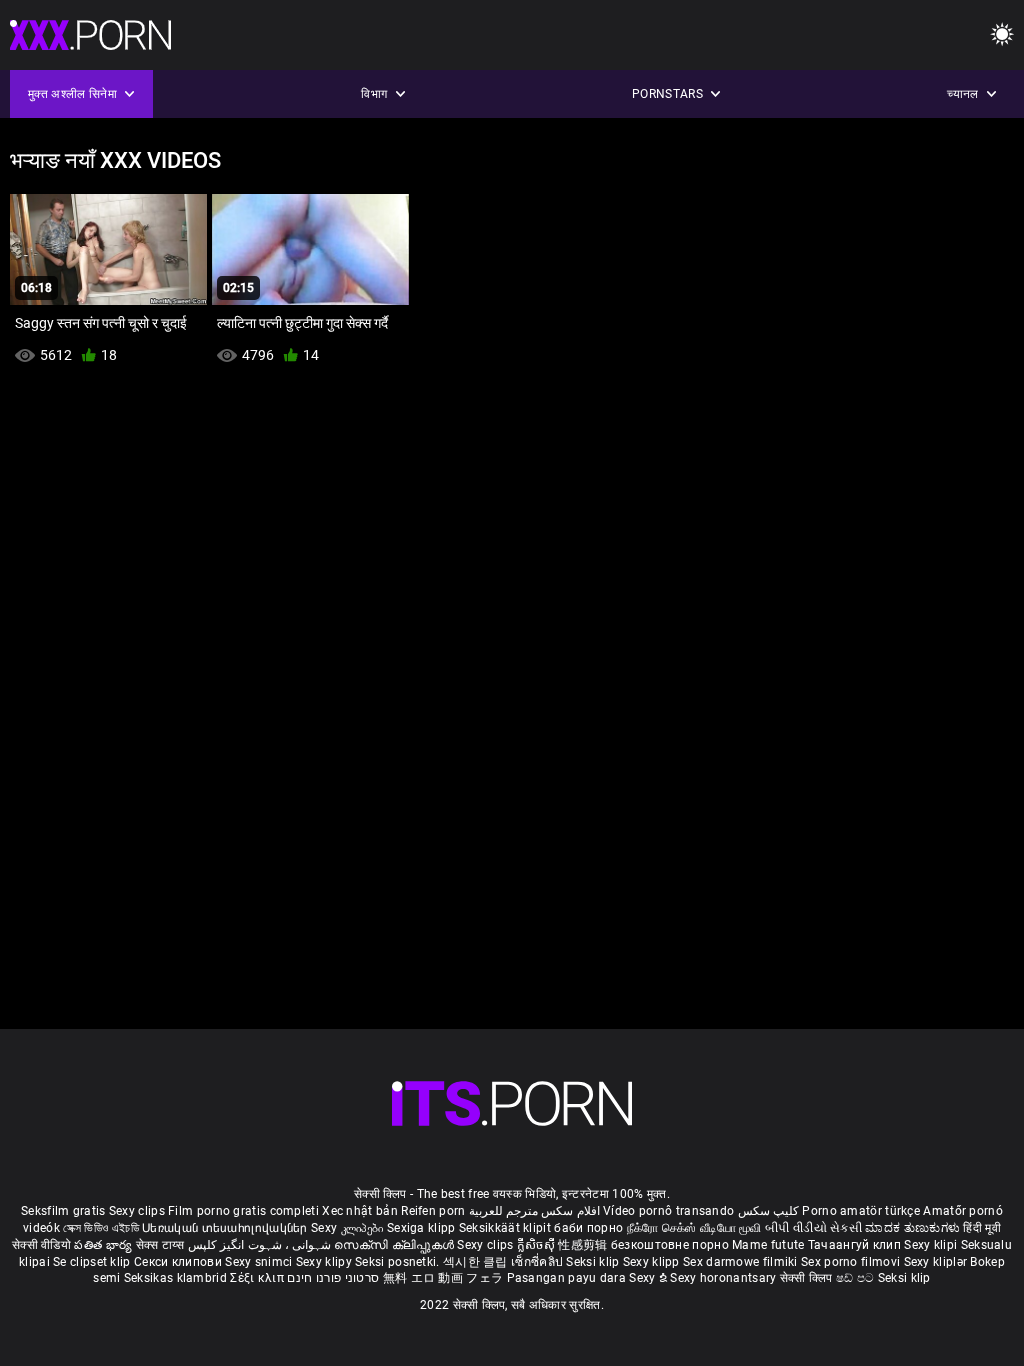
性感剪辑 (584, 1245)
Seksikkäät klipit (506, 1228)
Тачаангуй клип (856, 1245)
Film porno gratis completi (243, 1211)
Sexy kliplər (937, 1262)
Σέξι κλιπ (258, 1278)
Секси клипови (179, 1262)
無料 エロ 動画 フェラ (443, 1278)
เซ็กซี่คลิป (538, 1262)
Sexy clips (138, 1211)
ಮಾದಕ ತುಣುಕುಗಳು (914, 1228)
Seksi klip (594, 1262)
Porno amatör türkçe (861, 1211)
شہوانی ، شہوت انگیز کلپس (261, 1245)
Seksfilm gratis (63, 1211)
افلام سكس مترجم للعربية (534, 1211)
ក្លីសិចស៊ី (538, 1245)
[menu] (1002, 35)
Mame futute (768, 1245)
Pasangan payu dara (568, 1278)
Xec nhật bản (360, 1211)
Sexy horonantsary (724, 1278)
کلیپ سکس (768, 1211)
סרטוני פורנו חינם (333, 1278)
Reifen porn (433, 1211)
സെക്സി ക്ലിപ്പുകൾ (395, 1245)
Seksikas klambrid (177, 1278)
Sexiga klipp (423, 1228)
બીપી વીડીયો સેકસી (813, 1228)
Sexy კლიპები (349, 1228)
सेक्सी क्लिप (808, 1278)
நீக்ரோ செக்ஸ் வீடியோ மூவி (694, 1228)
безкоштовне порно (670, 1245)
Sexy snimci (260, 1262)
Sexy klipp (653, 1262)
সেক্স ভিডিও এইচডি (101, 1228)
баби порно (588, 1228)
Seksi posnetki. (399, 1262)
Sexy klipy (325, 1262)
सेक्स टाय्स (162, 1245)
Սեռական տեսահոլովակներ (226, 1228)
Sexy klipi (932, 1245)
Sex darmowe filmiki (740, 1262)
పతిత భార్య (104, 1245)
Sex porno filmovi (850, 1262)
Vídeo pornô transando (668, 1211)
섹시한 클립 (477, 1262)
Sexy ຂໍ (649, 1278)
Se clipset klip (93, 1262)
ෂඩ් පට (857, 1278)
